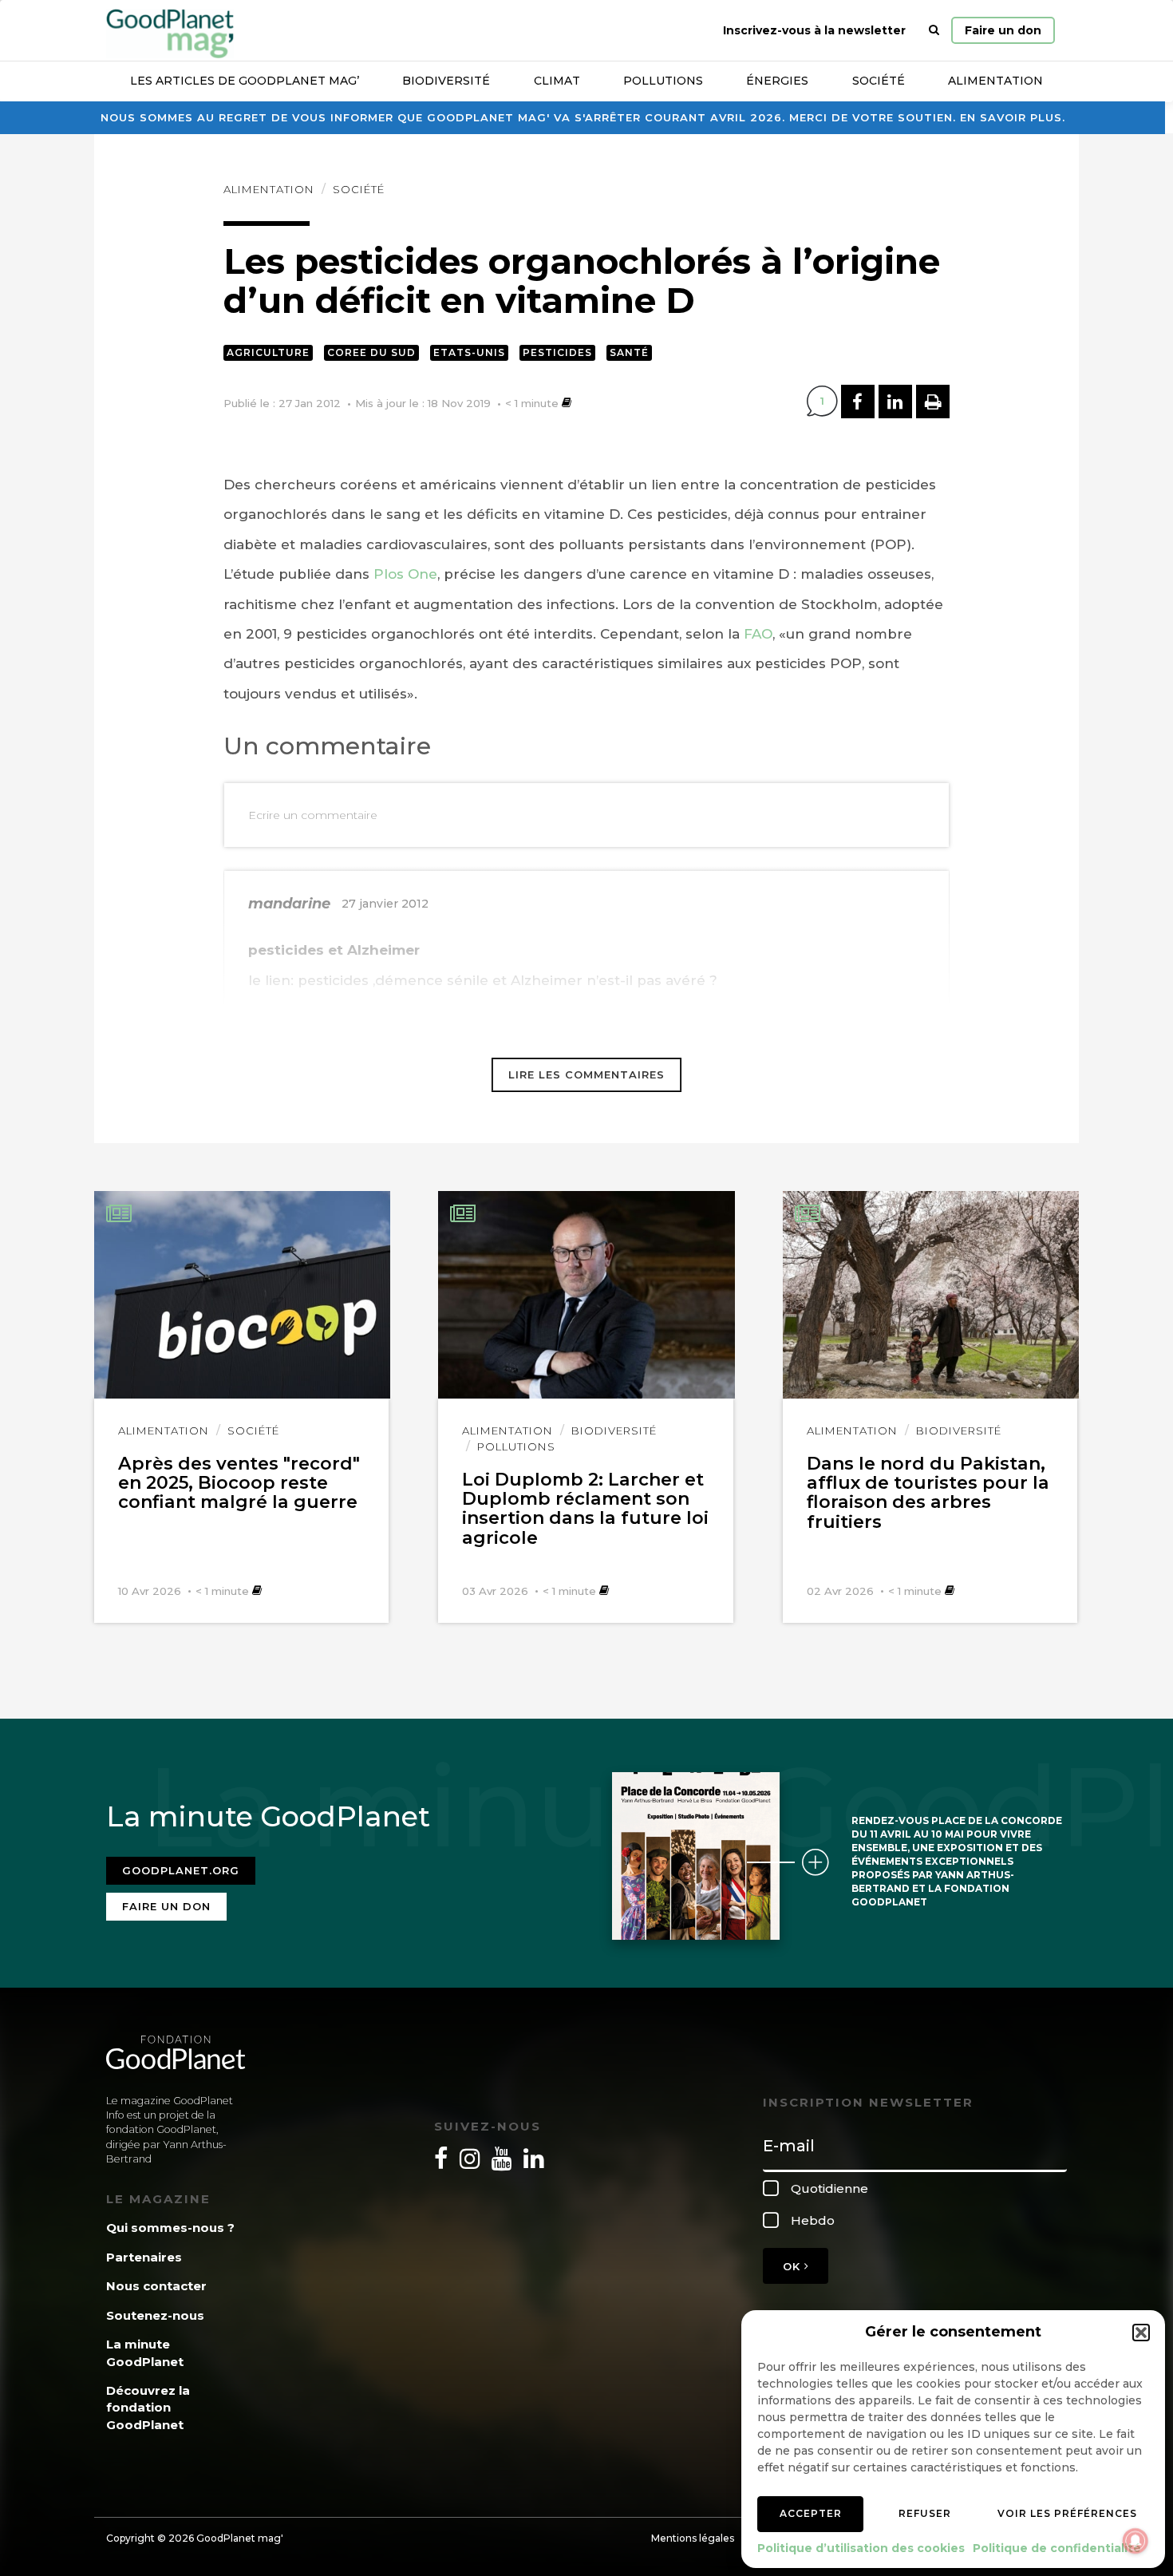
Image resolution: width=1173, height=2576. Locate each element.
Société (879, 81)
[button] (1141, 2333)
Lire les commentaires (586, 1074)
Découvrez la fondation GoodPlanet (148, 2408)
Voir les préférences (1067, 2513)
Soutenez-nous (155, 2315)
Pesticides (557, 352)
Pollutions (663, 81)
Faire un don (1003, 30)
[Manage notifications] (1135, 2541)
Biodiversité (446, 81)
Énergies (777, 81)
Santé (629, 352)
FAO (756, 634)
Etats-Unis (469, 352)
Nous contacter (156, 2286)
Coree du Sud (371, 352)
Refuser (925, 2513)
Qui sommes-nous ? (170, 2228)
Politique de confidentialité (1057, 2548)
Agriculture (268, 352)
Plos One (405, 574)
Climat (557, 81)
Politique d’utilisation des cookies (861, 2548)
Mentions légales (693, 2538)
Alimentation (995, 81)
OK (794, 2266)
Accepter (811, 2513)
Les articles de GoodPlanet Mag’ (245, 81)
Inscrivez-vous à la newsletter (814, 30)
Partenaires (144, 2257)
